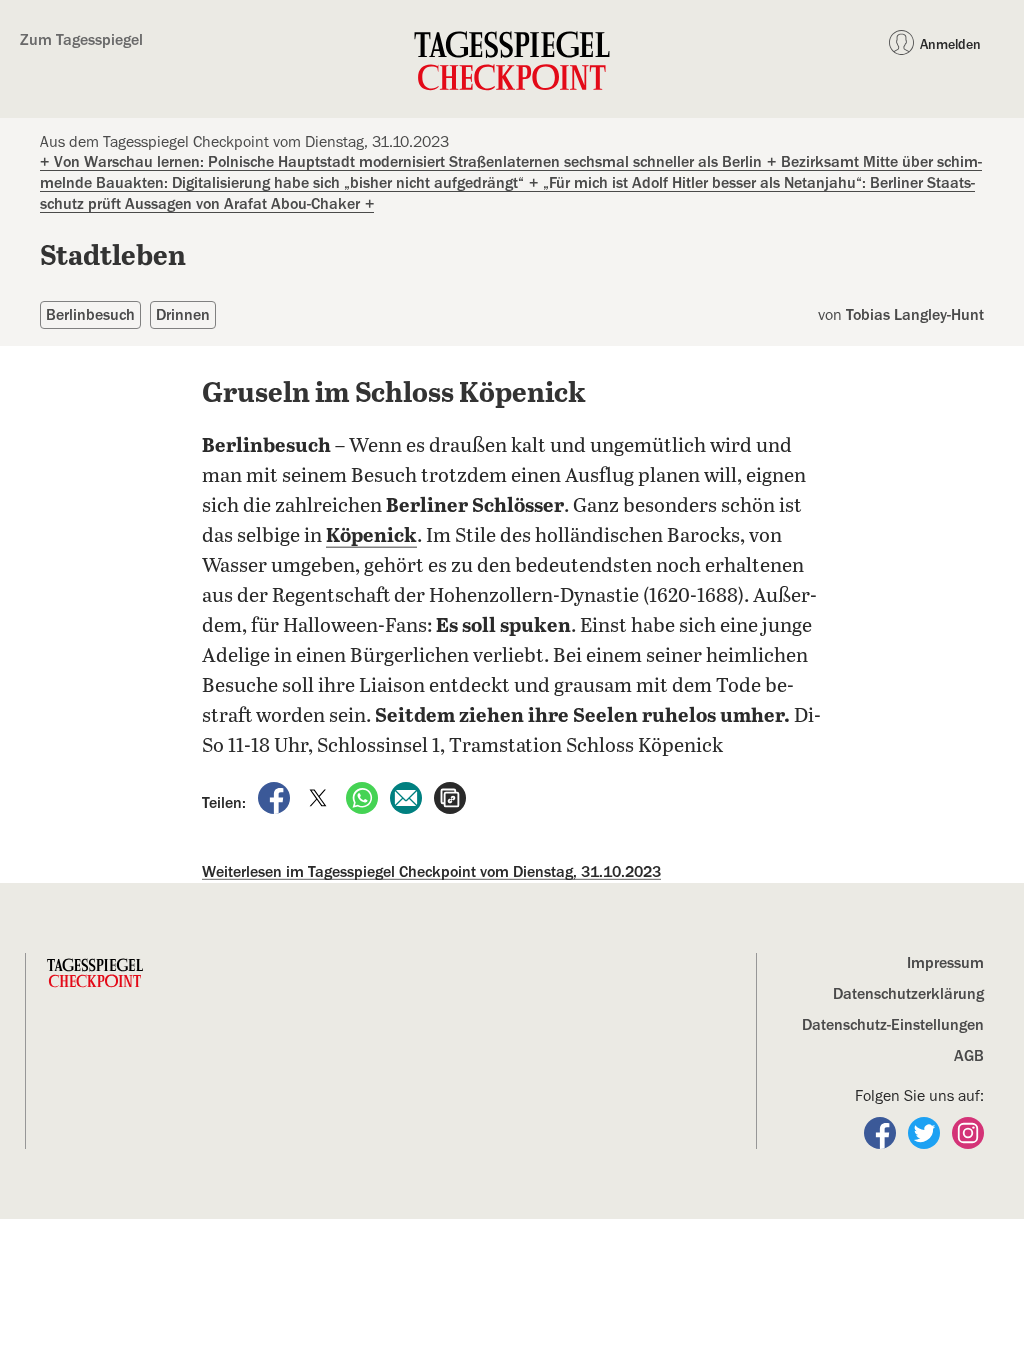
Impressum (945, 963)
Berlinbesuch (90, 315)
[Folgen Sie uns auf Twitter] (926, 1132)
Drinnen (183, 315)
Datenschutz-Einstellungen (893, 1025)
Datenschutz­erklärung (908, 994)
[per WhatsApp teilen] (364, 797)
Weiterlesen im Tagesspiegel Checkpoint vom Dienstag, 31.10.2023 (431, 872)
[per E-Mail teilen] (408, 797)
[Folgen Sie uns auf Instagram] (968, 1132)
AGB (969, 1056)
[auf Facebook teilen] (276, 797)
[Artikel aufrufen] (450, 797)
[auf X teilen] (320, 797)
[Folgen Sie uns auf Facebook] (882, 1132)
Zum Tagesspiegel (81, 40)
